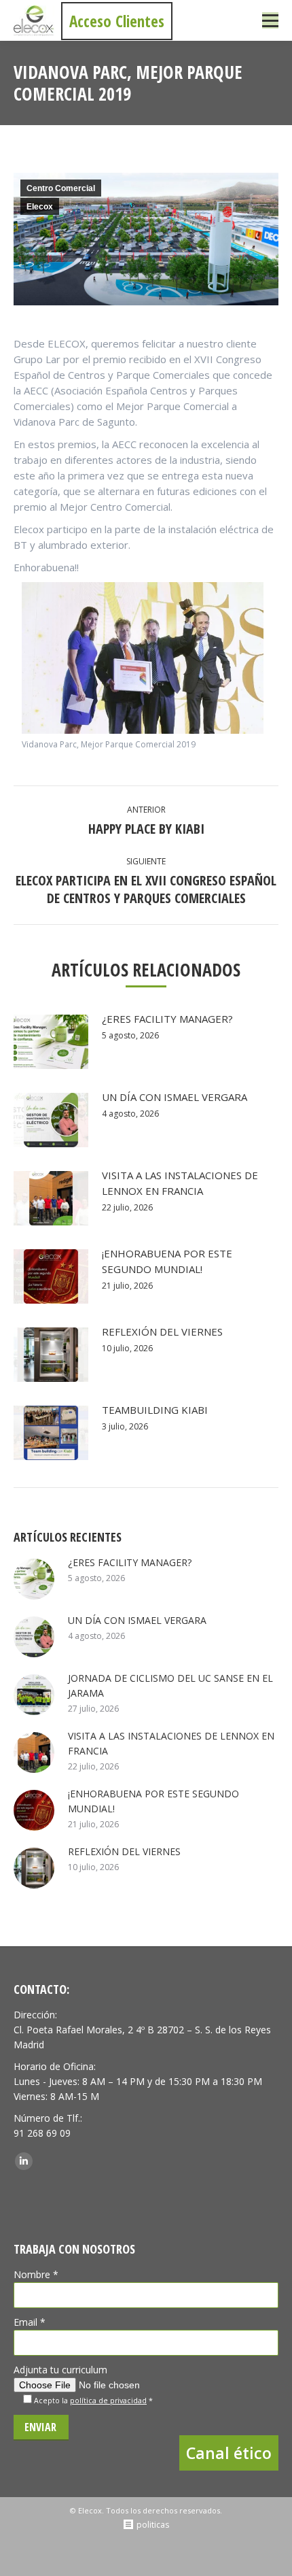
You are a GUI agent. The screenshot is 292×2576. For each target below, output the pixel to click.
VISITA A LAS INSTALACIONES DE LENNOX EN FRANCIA (180, 1183)
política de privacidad (108, 2401)
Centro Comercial (61, 188)
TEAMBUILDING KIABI (155, 1410)
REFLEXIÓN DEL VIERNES (162, 1332)
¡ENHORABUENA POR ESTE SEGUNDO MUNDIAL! (167, 1261)
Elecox (40, 207)
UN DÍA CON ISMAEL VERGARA (175, 1097)
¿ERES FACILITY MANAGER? (167, 1019)
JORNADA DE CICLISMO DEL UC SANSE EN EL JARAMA (170, 1685)
